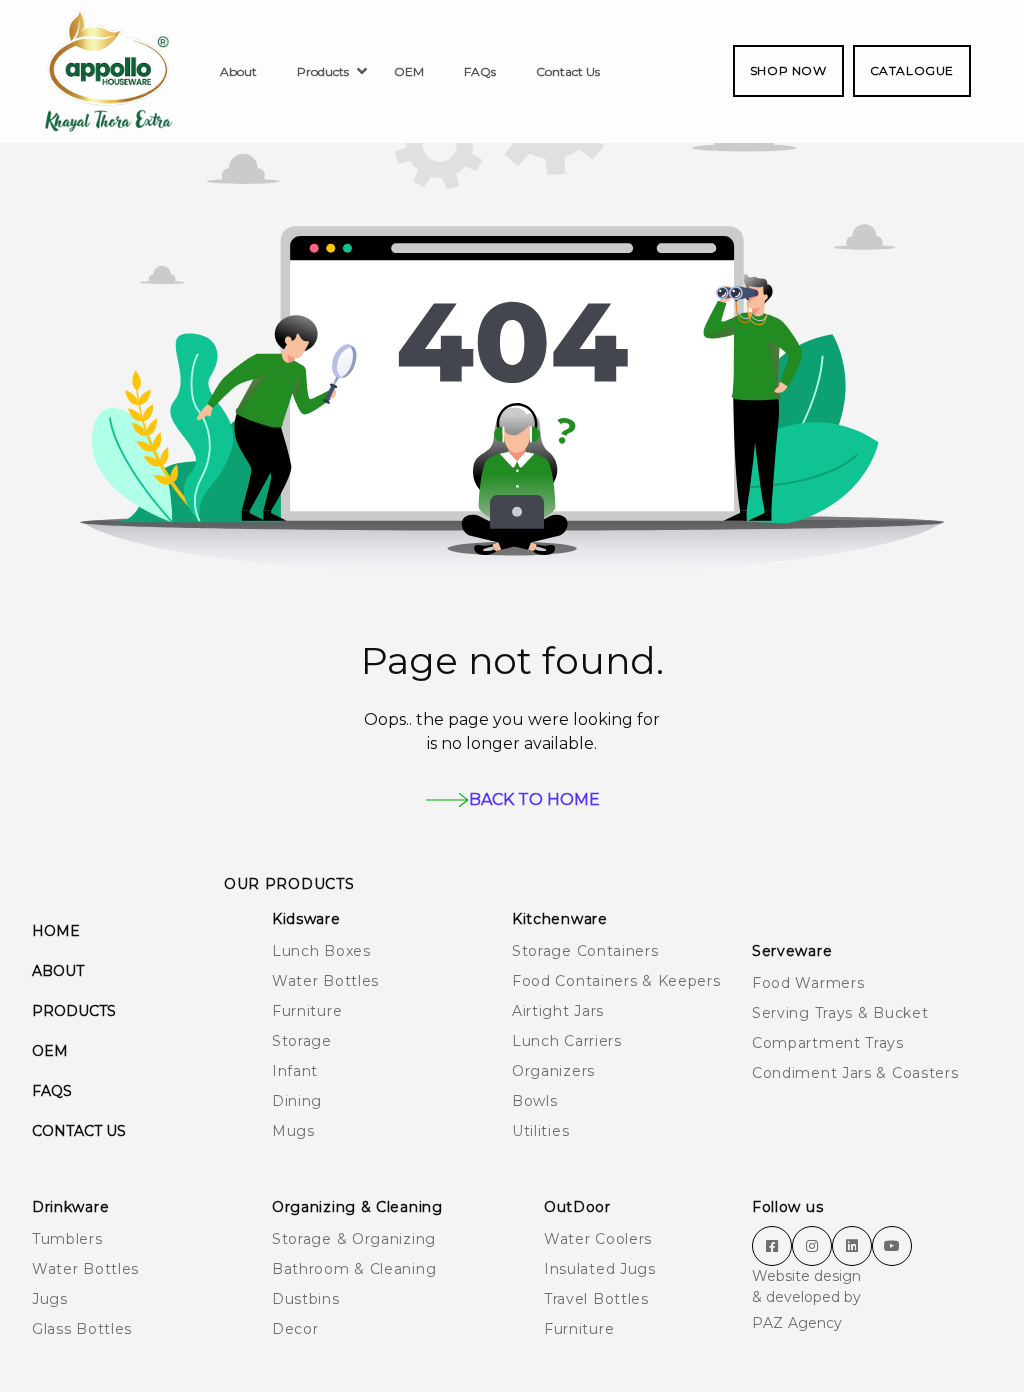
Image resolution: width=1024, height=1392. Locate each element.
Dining (297, 1101)
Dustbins (306, 1299)
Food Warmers (808, 983)
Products (74, 1011)
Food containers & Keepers (616, 981)
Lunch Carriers (567, 1041)
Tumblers (67, 1239)
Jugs (50, 1299)
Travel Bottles (596, 1299)
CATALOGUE (912, 70)
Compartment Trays (828, 1043)
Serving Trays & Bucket (840, 1013)
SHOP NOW (788, 70)
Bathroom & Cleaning (354, 1269)
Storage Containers (585, 951)
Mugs (293, 1131)
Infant (295, 1071)
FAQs (52, 1091)
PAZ (768, 1323)
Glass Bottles (82, 1329)
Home (56, 931)
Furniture (307, 1011)
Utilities (540, 1131)
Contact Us (79, 1131)
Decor (295, 1329)
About (58, 971)
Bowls (535, 1101)
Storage (302, 1041)
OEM (50, 1051)
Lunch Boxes (321, 951)
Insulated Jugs (600, 1269)
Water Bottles (325, 981)
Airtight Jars (558, 1011)
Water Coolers (598, 1239)
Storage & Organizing (354, 1239)
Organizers (553, 1071)
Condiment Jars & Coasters (855, 1073)
